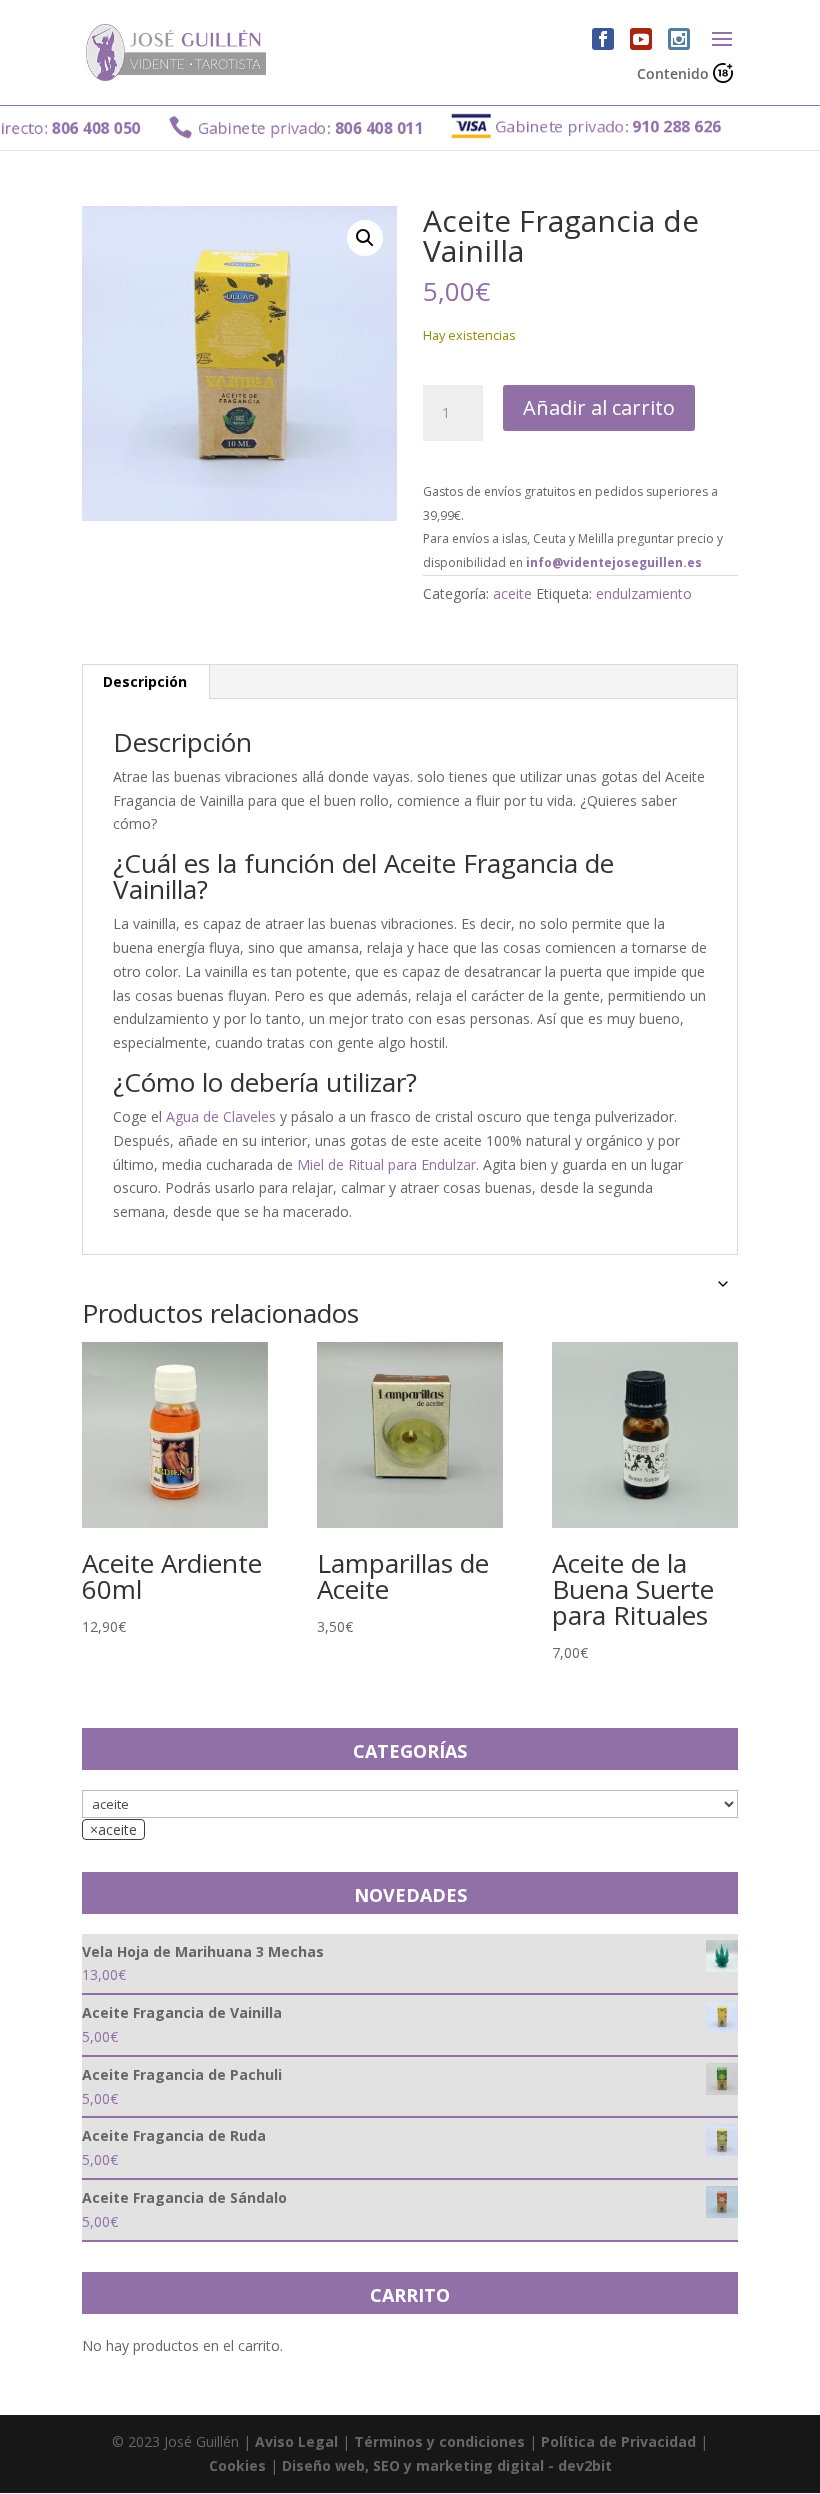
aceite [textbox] (113, 1829)
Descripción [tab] (145, 681)
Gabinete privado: (271, 127)
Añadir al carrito (599, 407)
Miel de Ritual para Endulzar (386, 1164)
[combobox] (113, 1829)
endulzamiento (644, 593)
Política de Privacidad (618, 2441)
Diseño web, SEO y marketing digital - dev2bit (447, 2465)
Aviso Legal (296, 2441)
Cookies (237, 2465)
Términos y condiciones (439, 2441)
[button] (365, 238)
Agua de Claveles (221, 1116)
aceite (512, 593)
